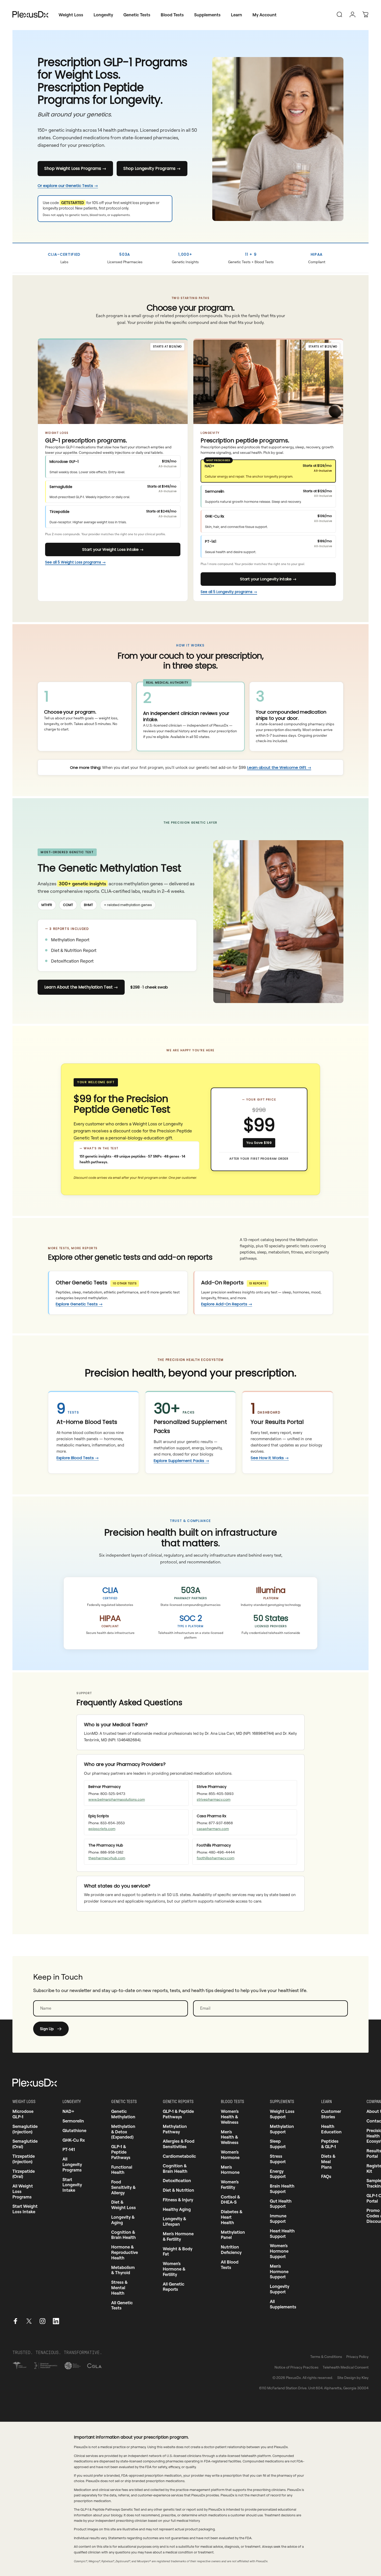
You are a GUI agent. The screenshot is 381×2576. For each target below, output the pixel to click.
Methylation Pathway (175, 2129)
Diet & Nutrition (178, 2190)
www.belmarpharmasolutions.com (117, 1799)
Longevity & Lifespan (174, 2221)
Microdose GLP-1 (23, 2114)
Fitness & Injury (178, 2200)
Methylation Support (282, 2129)
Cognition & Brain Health (124, 2235)
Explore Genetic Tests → (79, 1304)
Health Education (331, 2129)
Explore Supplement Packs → (181, 1461)
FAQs (326, 2176)
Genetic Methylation (123, 2114)
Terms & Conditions (326, 2356)
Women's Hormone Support (279, 2251)
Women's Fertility (230, 2185)
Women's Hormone (230, 2155)
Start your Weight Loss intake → (113, 549)
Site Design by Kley (353, 2377)
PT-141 (69, 2149)
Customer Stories (331, 2114)
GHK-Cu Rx (74, 2140)
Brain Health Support (282, 2189)
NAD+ (68, 2111)
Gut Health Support (281, 2204)
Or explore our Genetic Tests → (68, 186)
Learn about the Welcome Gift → (279, 767)
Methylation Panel (233, 2235)
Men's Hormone (230, 2170)
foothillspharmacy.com (216, 1858)
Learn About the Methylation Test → (81, 987)
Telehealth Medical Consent (346, 2367)
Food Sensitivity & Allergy (123, 2187)
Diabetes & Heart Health (232, 2217)
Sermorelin (73, 2121)
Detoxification (177, 2181)
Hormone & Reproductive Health (125, 2252)
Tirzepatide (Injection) (24, 2159)
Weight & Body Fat (178, 2251)
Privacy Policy (357, 2356)
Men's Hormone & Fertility (178, 2236)
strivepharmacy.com (214, 1799)
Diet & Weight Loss (124, 2205)
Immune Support (278, 2219)
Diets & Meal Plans (328, 2162)
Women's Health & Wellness (230, 2117)
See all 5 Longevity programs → (229, 592)
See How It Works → (270, 1458)
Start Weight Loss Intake (25, 2209)
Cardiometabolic (179, 2156)
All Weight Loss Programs (23, 2191)
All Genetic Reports (174, 2287)
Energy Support (278, 2174)
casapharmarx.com (213, 1829)
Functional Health (122, 2170)
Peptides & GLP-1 (330, 2144)
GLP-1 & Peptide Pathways (121, 2152)
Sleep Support (278, 2144)
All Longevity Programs (72, 2164)
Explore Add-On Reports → (227, 1304)
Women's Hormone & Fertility (174, 2269)
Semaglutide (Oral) (25, 2144)
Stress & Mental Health (119, 2288)
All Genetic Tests (122, 2305)
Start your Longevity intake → (268, 579)
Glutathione (74, 2131)
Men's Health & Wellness (230, 2137)
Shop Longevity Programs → (152, 168)
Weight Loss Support (282, 2114)
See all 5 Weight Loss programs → (75, 562)
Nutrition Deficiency (231, 2250)
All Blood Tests (230, 2265)
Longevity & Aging (123, 2220)
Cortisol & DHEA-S (230, 2200)
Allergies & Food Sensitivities (179, 2144)
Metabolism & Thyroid (123, 2270)
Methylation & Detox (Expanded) (123, 2132)
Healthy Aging (177, 2209)
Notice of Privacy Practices (297, 2367)
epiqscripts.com (102, 1829)
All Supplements (283, 2304)
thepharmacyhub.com (107, 1858)
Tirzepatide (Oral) (24, 2174)
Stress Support (278, 2159)
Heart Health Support (282, 2234)
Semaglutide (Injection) (25, 2129)
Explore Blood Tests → (78, 1458)
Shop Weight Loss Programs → (75, 168)
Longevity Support (280, 2289)
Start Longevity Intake (72, 2185)
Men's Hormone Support (279, 2272)
